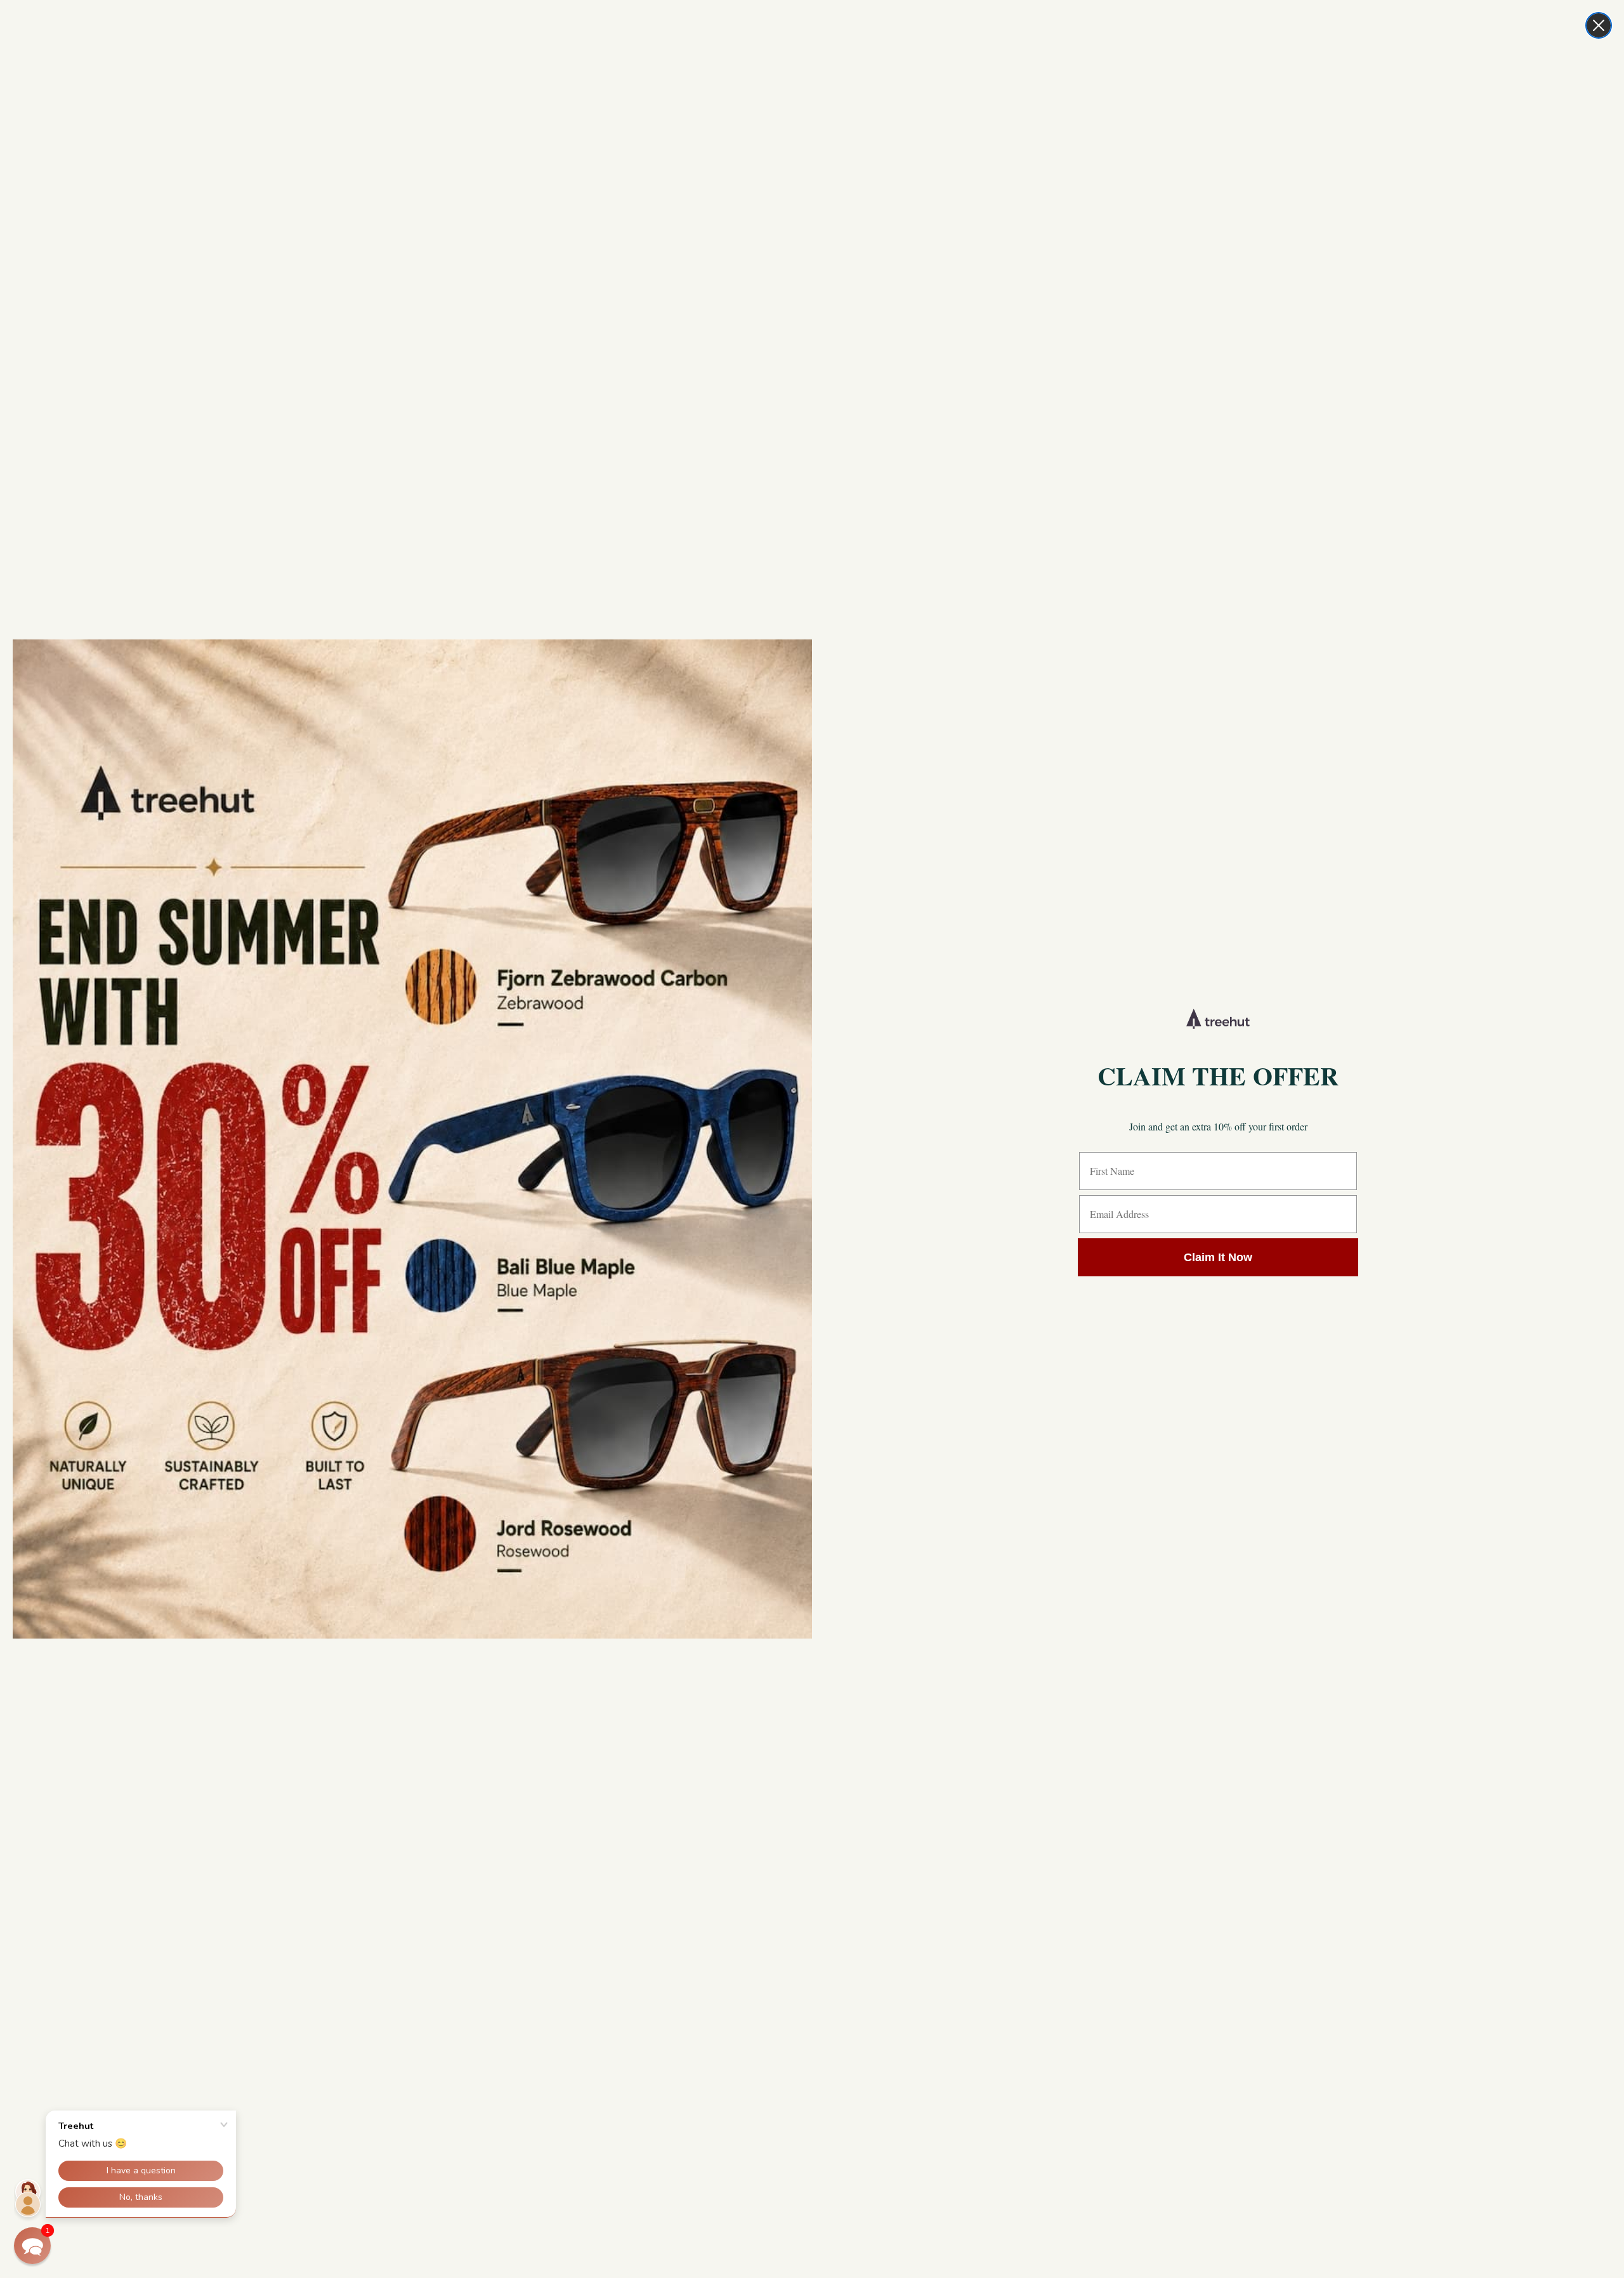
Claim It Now (1218, 1257)
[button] (32, 2246)
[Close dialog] (1599, 25)
